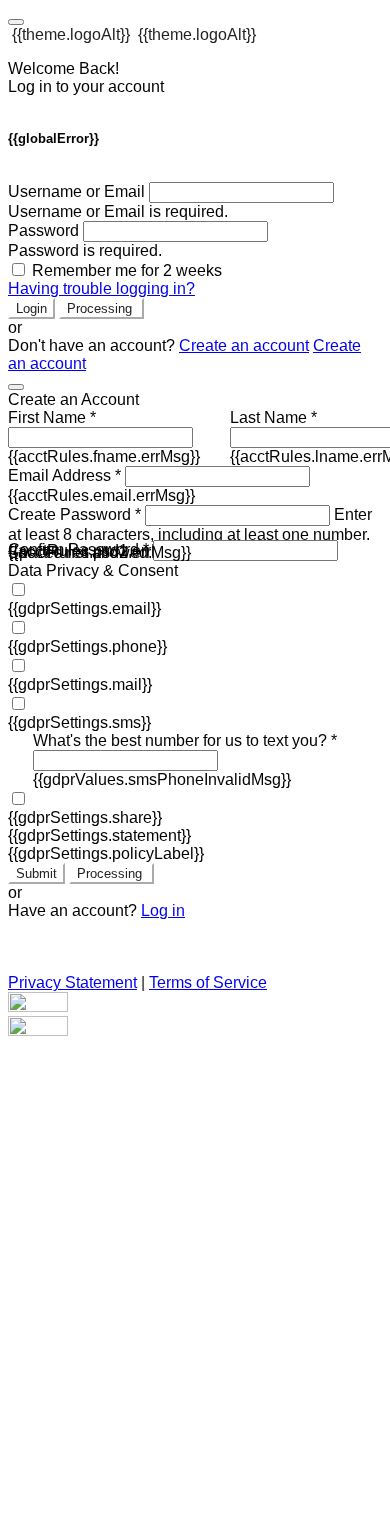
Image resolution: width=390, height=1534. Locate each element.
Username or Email (76, 191)
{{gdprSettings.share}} (85, 817)
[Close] (16, 387)
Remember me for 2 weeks (127, 270)
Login (31, 308)
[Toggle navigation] (16, 22)
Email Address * (64, 475)
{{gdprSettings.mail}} (80, 684)
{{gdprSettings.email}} (84, 608)
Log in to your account (86, 86)
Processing (101, 308)
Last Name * (273, 417)
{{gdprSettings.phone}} (87, 646)
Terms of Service (208, 982)
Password (43, 230)
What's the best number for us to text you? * (185, 740)
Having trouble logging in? (101, 288)
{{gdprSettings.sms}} (79, 722)
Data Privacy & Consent (93, 570)
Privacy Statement (72, 982)
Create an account (244, 345)
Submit (36, 873)
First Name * (52, 417)
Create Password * (74, 514)
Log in (163, 910)
